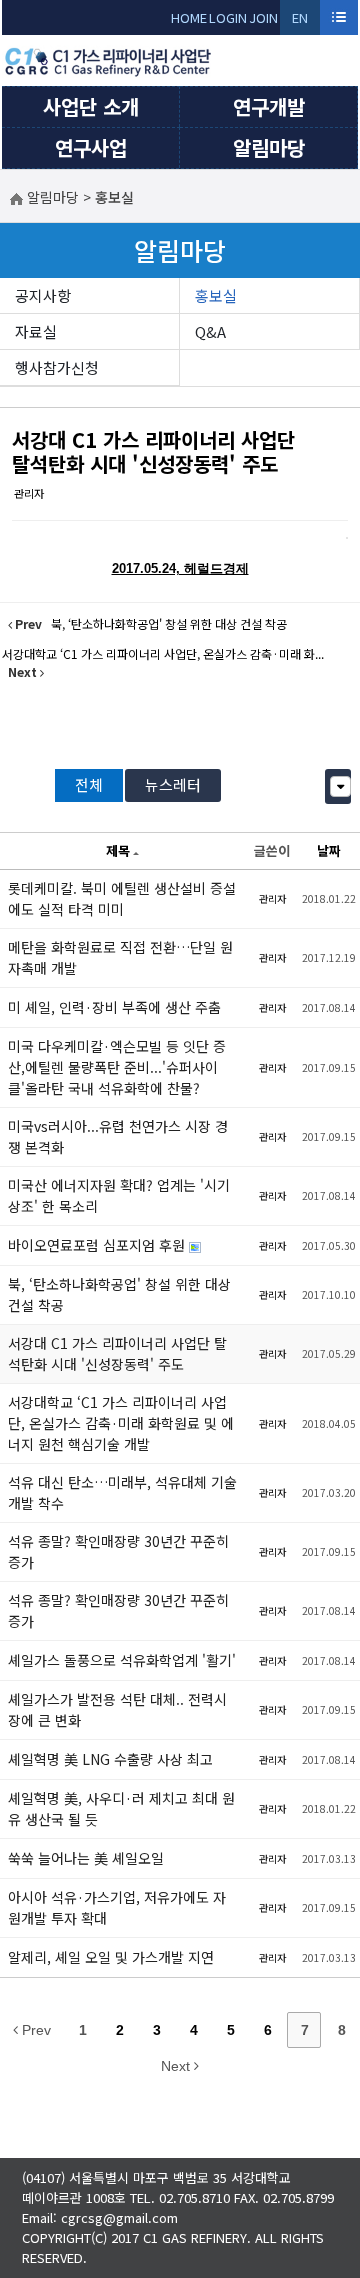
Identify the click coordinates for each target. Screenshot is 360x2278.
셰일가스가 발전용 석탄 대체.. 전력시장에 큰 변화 (117, 1709)
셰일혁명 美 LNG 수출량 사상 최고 (110, 1759)
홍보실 (216, 295)
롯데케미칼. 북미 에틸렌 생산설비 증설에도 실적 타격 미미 (122, 898)
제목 (118, 850)
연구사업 (91, 147)
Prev (34, 2030)
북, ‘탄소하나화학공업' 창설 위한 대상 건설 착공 (119, 1294)
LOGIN (228, 17)
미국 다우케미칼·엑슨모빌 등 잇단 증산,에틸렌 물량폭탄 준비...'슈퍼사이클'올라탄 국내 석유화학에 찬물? (117, 1067)
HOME (189, 17)
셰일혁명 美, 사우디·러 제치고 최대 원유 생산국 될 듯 (121, 1808)
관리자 (29, 493)
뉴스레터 (173, 784)
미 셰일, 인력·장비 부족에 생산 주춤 (114, 1007)
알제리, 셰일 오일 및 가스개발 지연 (111, 1957)
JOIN (263, 17)
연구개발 (269, 106)
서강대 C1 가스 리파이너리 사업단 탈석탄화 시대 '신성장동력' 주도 (153, 451)
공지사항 (43, 295)
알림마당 (269, 147)
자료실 (36, 331)
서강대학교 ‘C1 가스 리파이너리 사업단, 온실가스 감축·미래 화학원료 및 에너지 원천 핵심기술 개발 (121, 1423)
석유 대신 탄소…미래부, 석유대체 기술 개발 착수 (122, 1492)
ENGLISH (300, 21)
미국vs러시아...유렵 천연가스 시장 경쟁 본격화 (118, 1136)
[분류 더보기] (340, 786)
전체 (89, 784)
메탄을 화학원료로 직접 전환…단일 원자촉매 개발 (120, 957)
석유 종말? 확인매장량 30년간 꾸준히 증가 (118, 1551)
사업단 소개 (91, 106)
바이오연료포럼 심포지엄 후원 (98, 1245)
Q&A (210, 331)
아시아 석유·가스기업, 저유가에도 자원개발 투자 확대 (117, 1907)
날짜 (329, 850)
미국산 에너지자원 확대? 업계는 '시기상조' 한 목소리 (119, 1195)
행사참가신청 (57, 367)
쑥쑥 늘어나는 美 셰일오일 (86, 1858)
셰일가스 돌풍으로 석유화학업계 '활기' (122, 1660)
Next (177, 2066)
